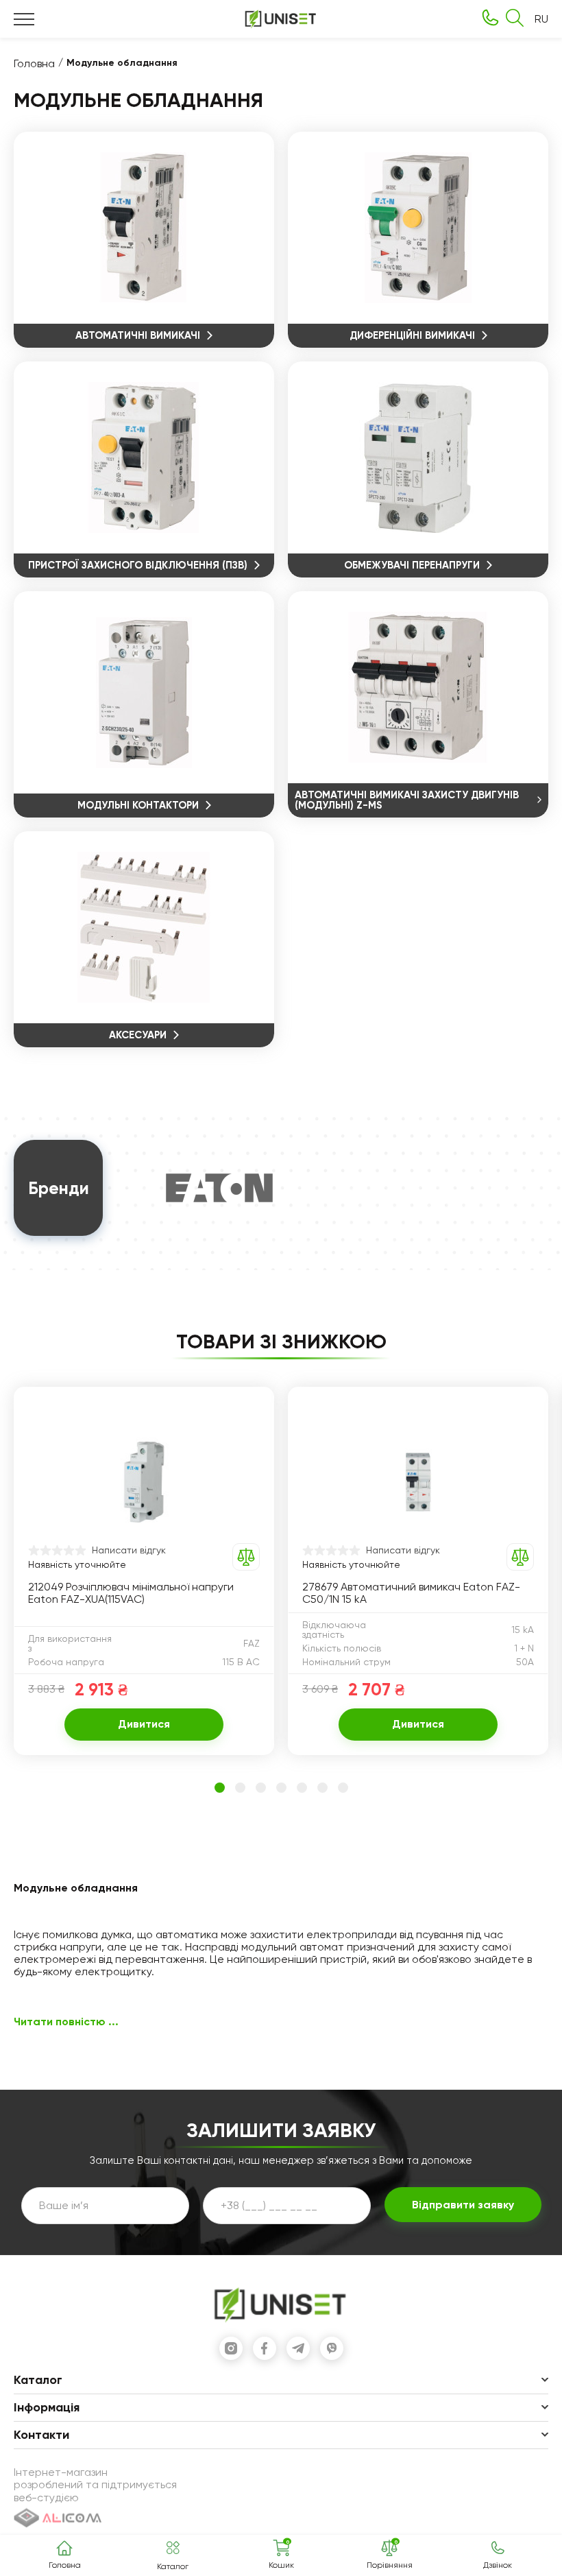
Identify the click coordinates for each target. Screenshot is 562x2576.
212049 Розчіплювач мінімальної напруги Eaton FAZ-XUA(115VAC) (131, 1593)
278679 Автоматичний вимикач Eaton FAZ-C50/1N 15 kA (411, 1593)
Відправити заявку (463, 2205)
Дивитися (144, 1724)
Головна (34, 63)
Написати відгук (129, 1550)
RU (541, 19)
